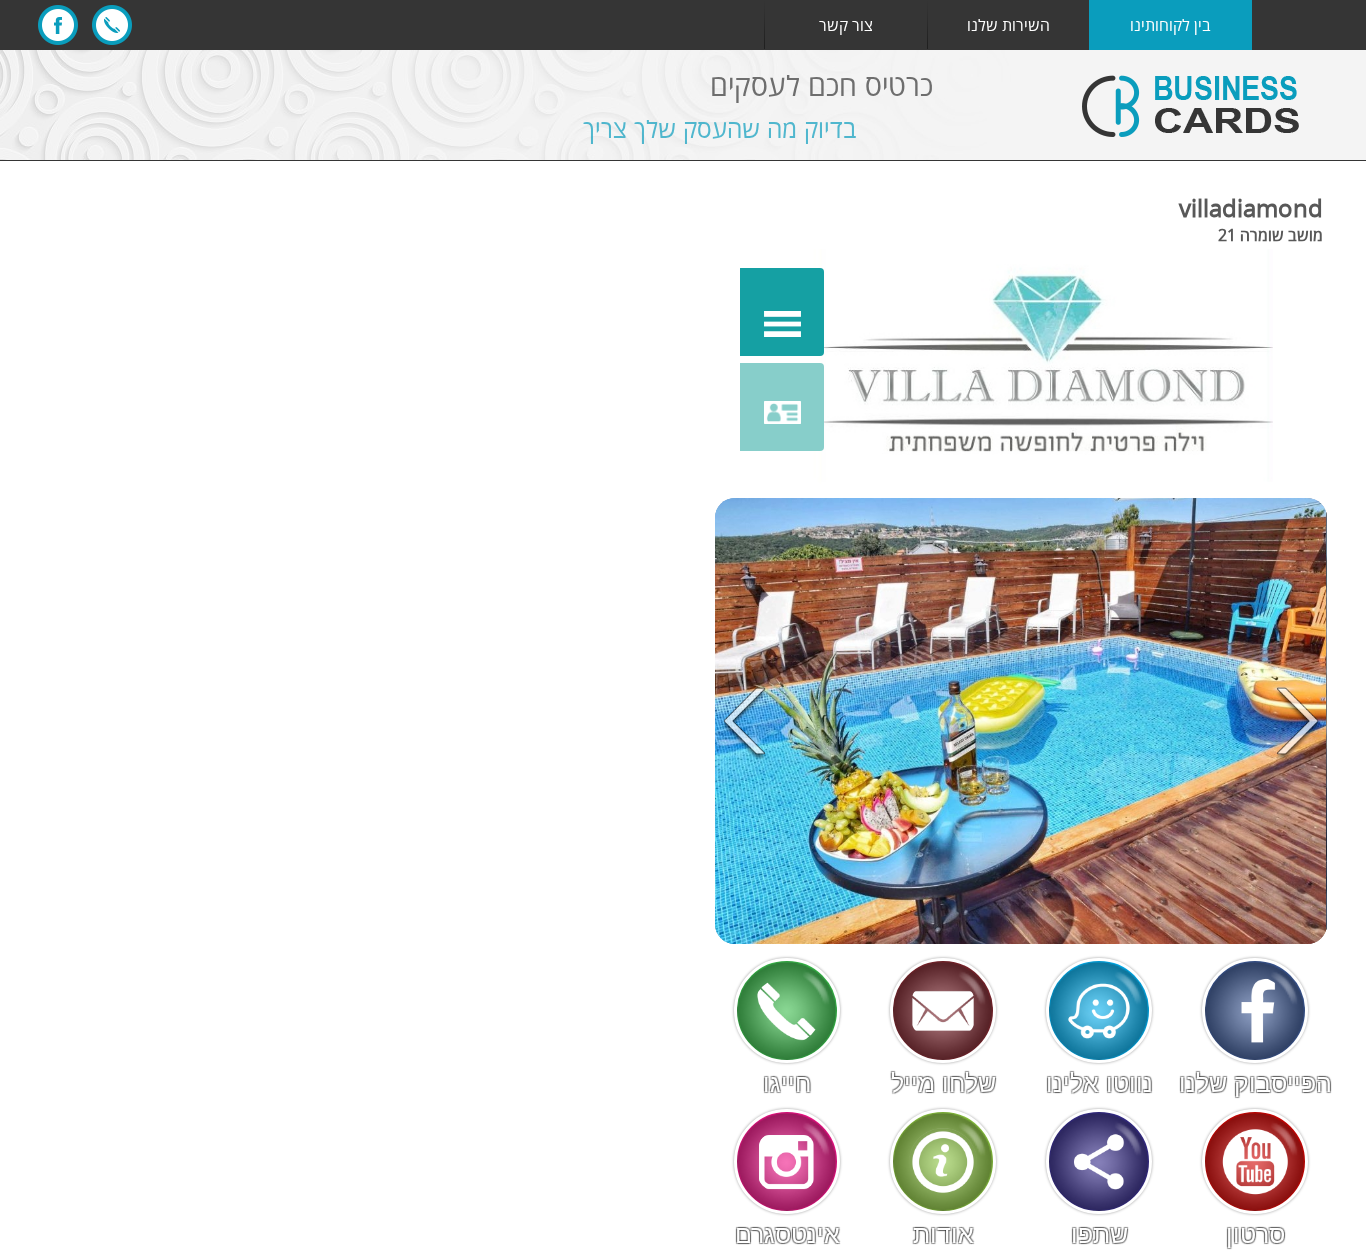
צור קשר (846, 25)
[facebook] (58, 25)
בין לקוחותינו (1170, 25)
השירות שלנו (1008, 25)
